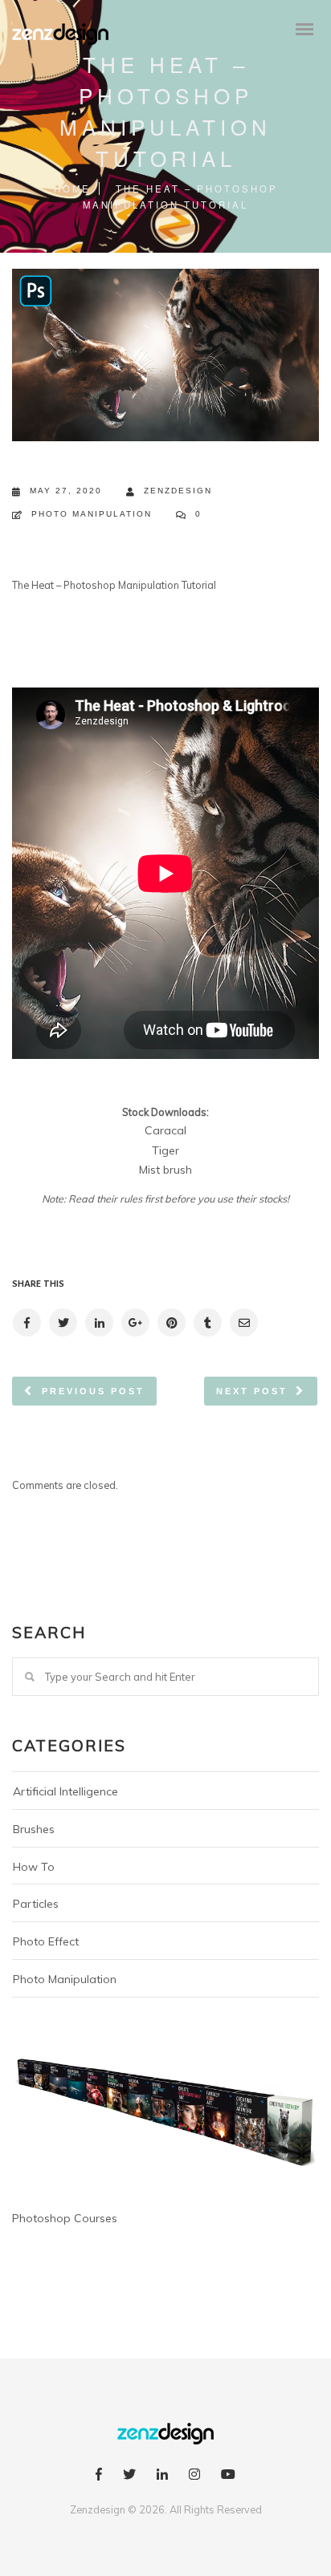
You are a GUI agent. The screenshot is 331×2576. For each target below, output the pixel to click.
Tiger (165, 1150)
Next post (252, 1391)
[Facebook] (99, 2477)
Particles (36, 1904)
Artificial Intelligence (65, 1791)
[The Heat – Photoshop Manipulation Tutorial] (26, 1322)
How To (34, 1867)
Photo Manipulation (92, 514)
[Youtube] (228, 2477)
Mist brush (165, 1170)
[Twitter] (129, 2477)
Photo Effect (46, 1941)
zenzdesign (178, 491)
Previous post (93, 1391)
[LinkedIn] (162, 2477)
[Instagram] (194, 2477)
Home (72, 189)
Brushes (34, 1829)
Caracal (165, 1130)
